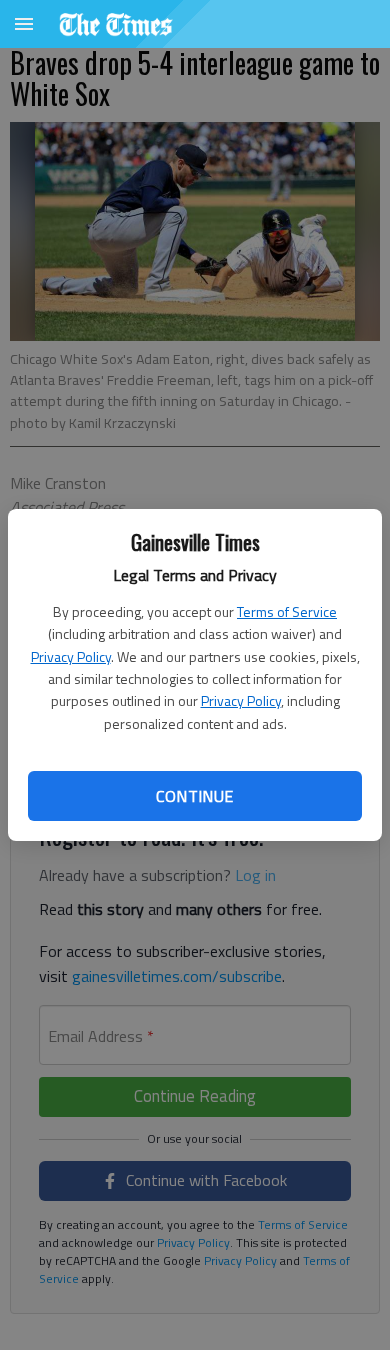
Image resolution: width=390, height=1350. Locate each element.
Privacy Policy (71, 656)
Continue (194, 796)
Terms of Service (287, 611)
